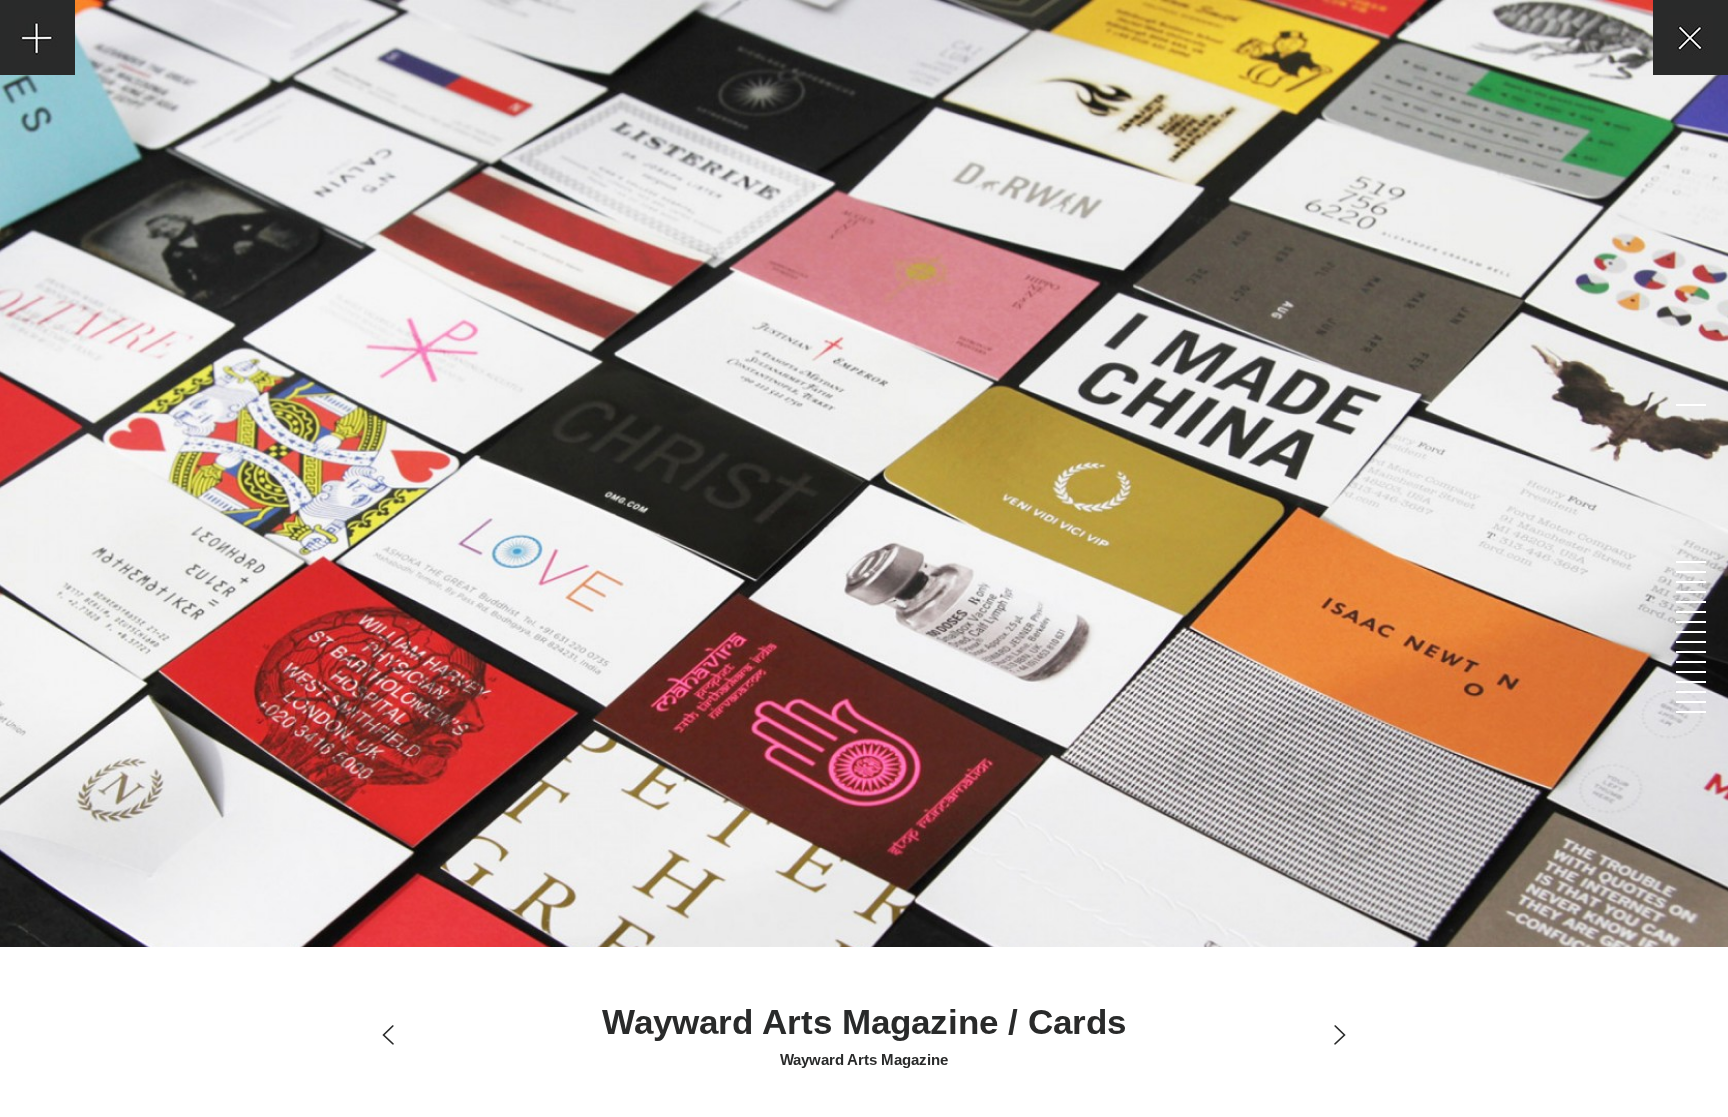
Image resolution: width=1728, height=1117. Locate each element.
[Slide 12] (1690, 662)
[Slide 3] (1690, 572)
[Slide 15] (1690, 692)
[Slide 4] (1690, 582)
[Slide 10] (1690, 642)
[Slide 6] (1690, 602)
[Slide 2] (1690, 562)
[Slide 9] (1690, 632)
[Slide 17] (1690, 712)
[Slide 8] (1690, 622)
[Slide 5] (1690, 592)
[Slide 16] (1690, 702)
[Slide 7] (1690, 612)
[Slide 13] (1690, 672)
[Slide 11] (1690, 652)
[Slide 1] (1690, 405)
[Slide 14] (1690, 682)
